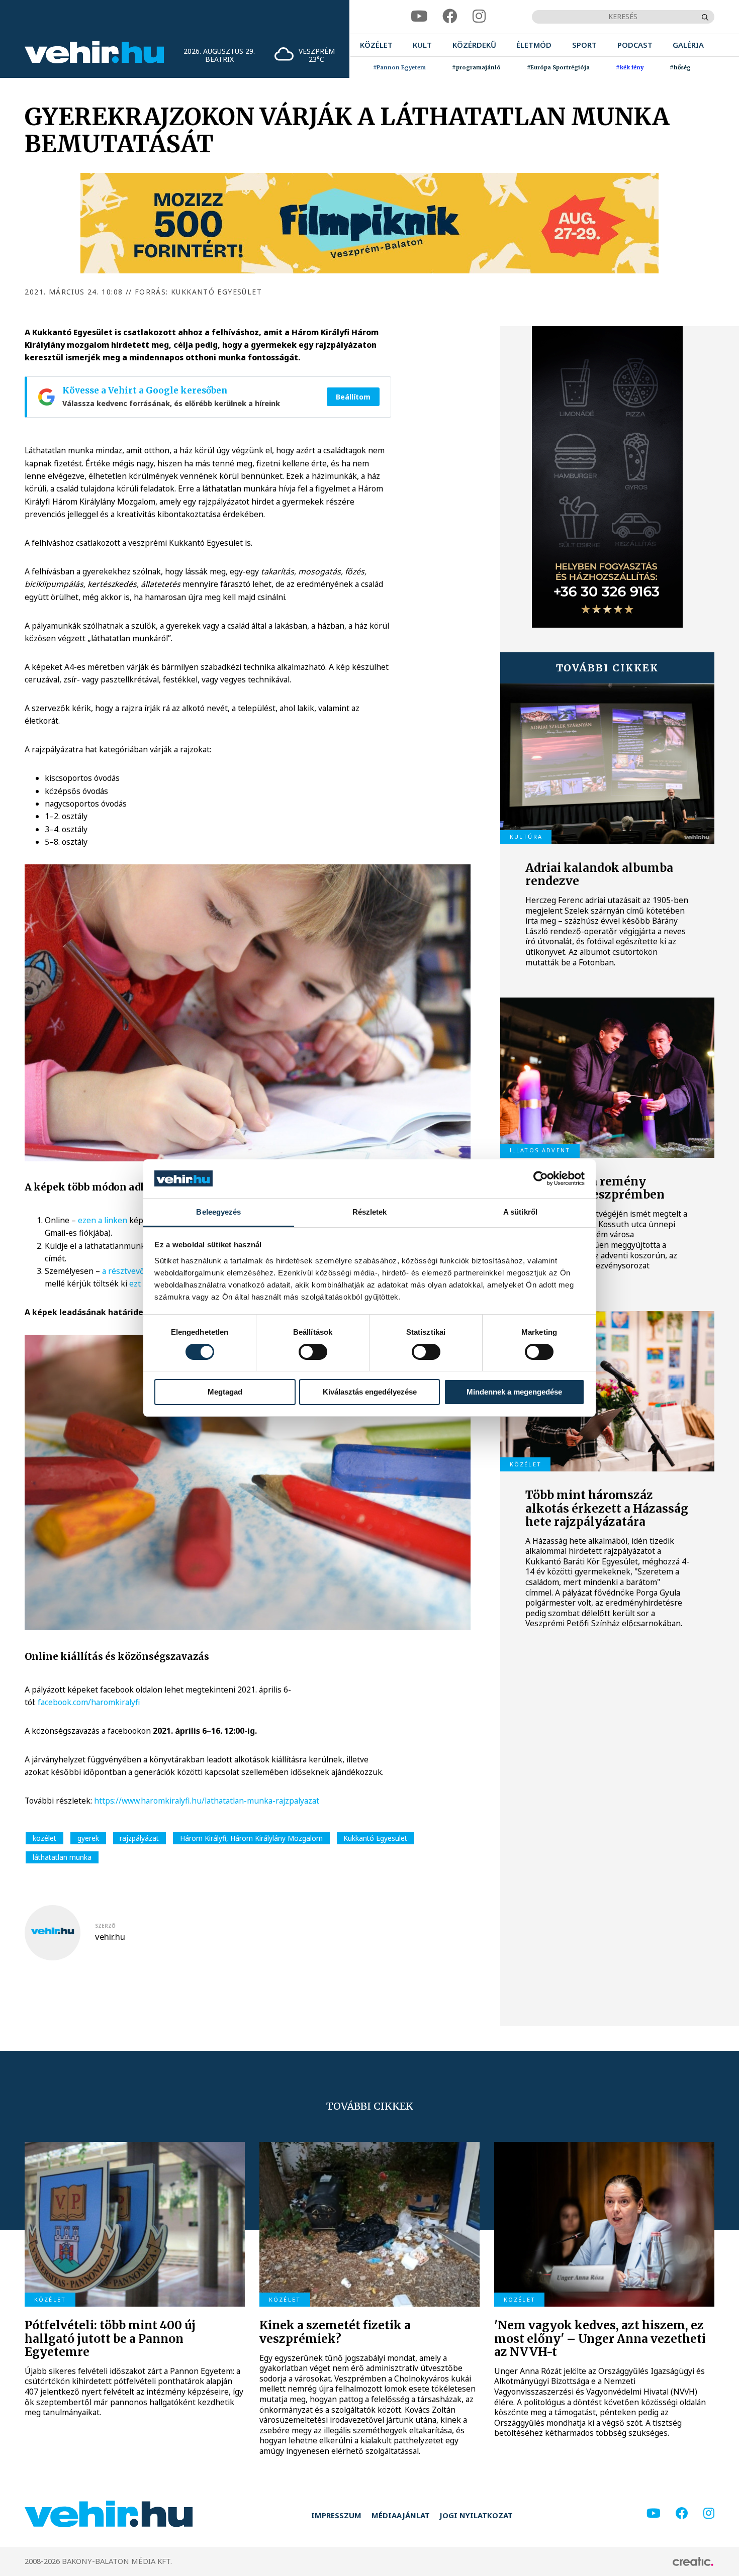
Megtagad (225, 1392)
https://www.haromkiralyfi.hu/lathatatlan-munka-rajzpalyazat (207, 1801)
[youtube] (419, 17)
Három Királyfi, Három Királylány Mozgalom (251, 1838)
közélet (44, 1838)
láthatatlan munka (62, 1857)
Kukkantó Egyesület (375, 1838)
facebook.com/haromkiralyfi (89, 1702)
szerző (105, 1926)
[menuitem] (376, 45)
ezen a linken (103, 1220)
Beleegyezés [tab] (218, 1212)
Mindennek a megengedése (514, 1392)
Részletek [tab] (370, 1212)
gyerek (88, 1838)
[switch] (313, 1352)
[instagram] (479, 17)
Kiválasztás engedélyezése (370, 1392)
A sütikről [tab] (520, 1212)
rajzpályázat (139, 1838)
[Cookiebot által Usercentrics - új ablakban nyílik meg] (541, 1178)
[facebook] (450, 17)
